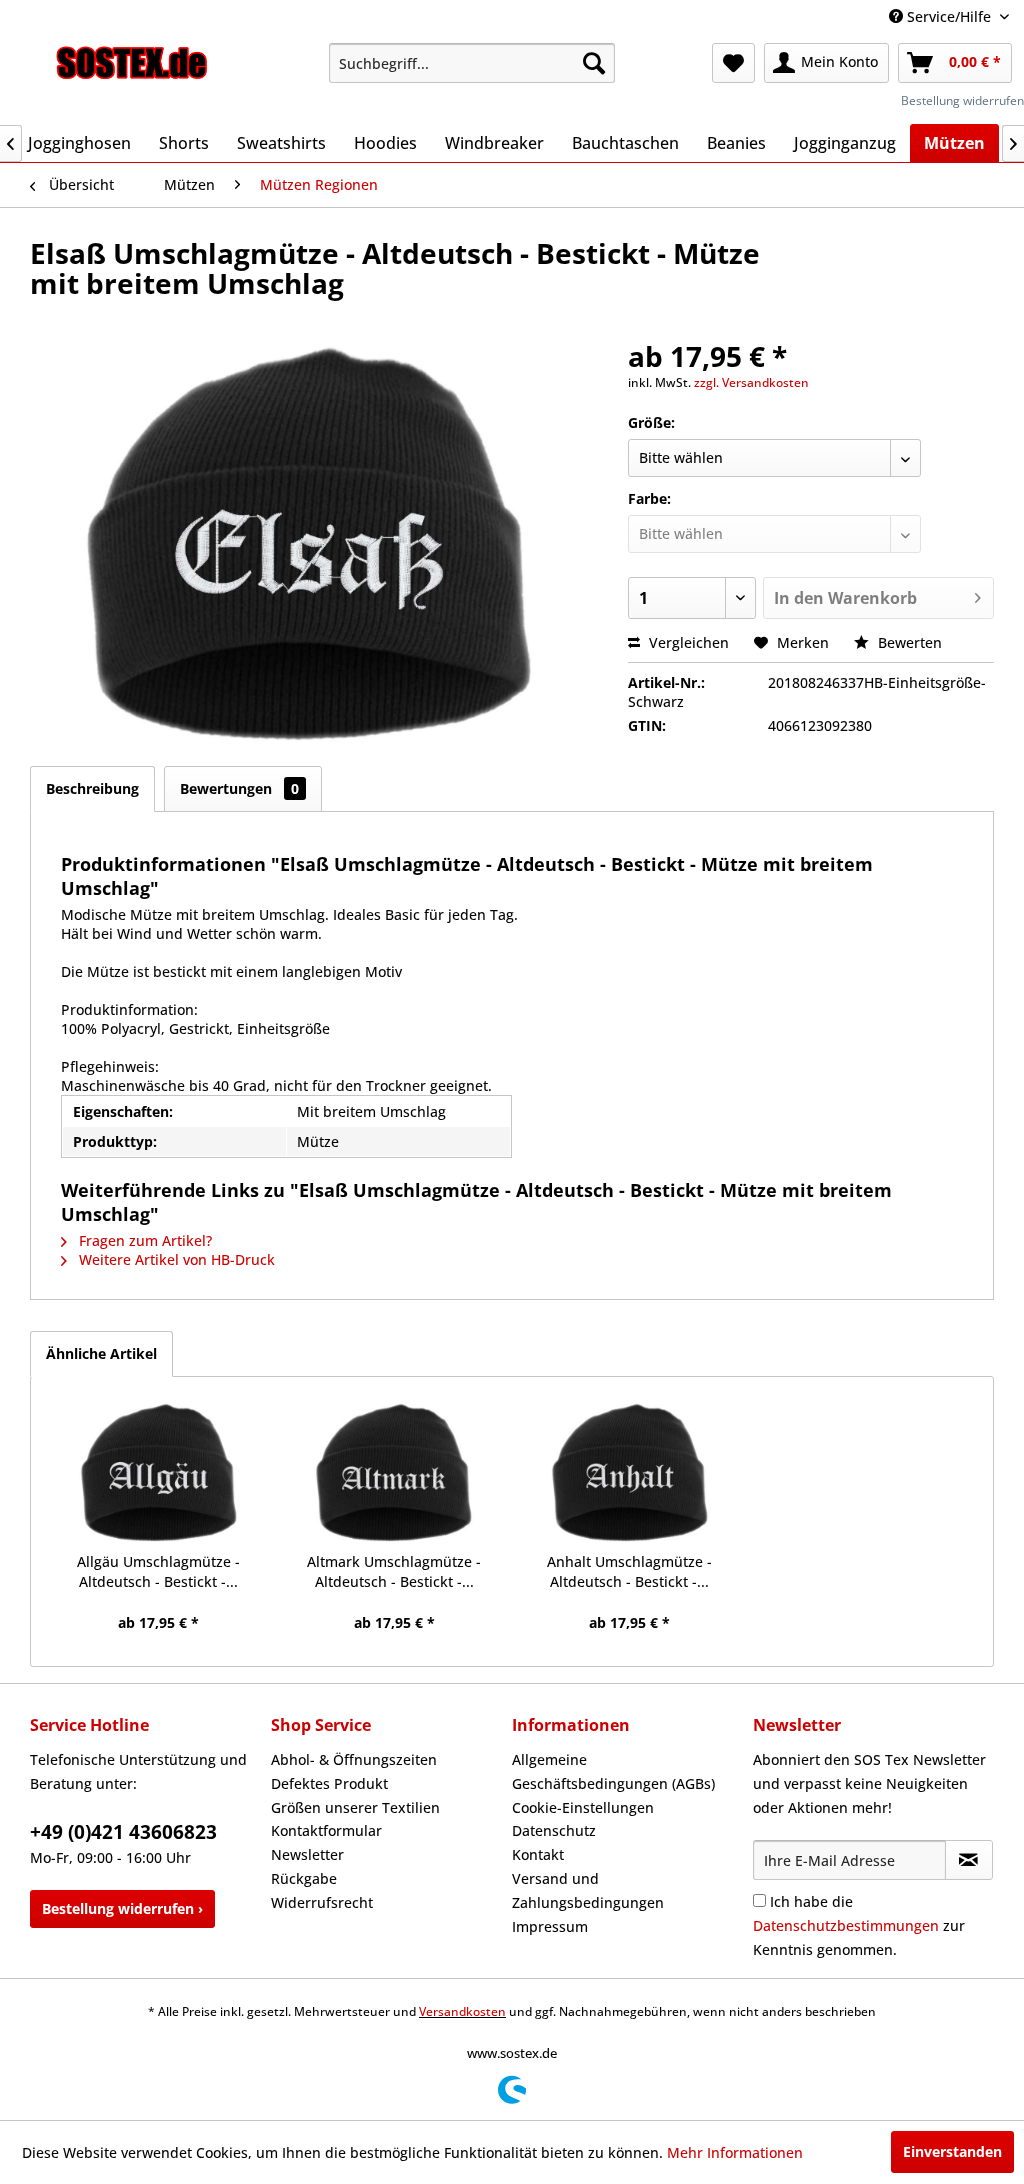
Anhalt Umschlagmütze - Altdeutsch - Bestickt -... (629, 1571)
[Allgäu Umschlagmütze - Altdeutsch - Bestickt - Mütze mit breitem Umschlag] (159, 1472)
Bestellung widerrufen (962, 100)
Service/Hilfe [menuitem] (949, 16)
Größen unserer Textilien (355, 1807)
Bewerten (908, 642)
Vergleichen (687, 642)
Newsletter (307, 1854)
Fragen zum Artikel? (143, 1240)
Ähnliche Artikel (101, 1353)
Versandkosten (462, 2011)
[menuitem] (472, 63)
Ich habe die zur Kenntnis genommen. (859, 1925)
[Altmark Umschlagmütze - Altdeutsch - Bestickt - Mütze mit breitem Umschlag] (395, 1472)
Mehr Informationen (735, 2152)
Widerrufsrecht (322, 1902)
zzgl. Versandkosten (751, 382)
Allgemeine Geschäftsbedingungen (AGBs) (613, 1771)
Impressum (550, 1926)
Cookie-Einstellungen (583, 1807)
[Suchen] (594, 63)
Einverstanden (952, 2151)
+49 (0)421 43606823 (123, 1832)
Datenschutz (554, 1830)
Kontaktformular (326, 1830)
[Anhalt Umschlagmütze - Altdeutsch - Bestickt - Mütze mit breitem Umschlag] (630, 1472)
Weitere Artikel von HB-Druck (175, 1259)
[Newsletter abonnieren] (969, 1860)
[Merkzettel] (733, 63)
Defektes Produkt (329, 1783)
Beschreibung (92, 788)
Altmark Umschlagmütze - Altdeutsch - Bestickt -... (394, 1571)
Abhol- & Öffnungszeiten (354, 1759)
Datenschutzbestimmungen (846, 1925)
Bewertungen (239, 788)
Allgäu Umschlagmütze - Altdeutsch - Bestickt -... (158, 1571)
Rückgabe (304, 1878)
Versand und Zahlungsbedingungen (588, 1890)
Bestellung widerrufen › (122, 1908)
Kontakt (538, 1854)
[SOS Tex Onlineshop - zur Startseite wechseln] (132, 68)
